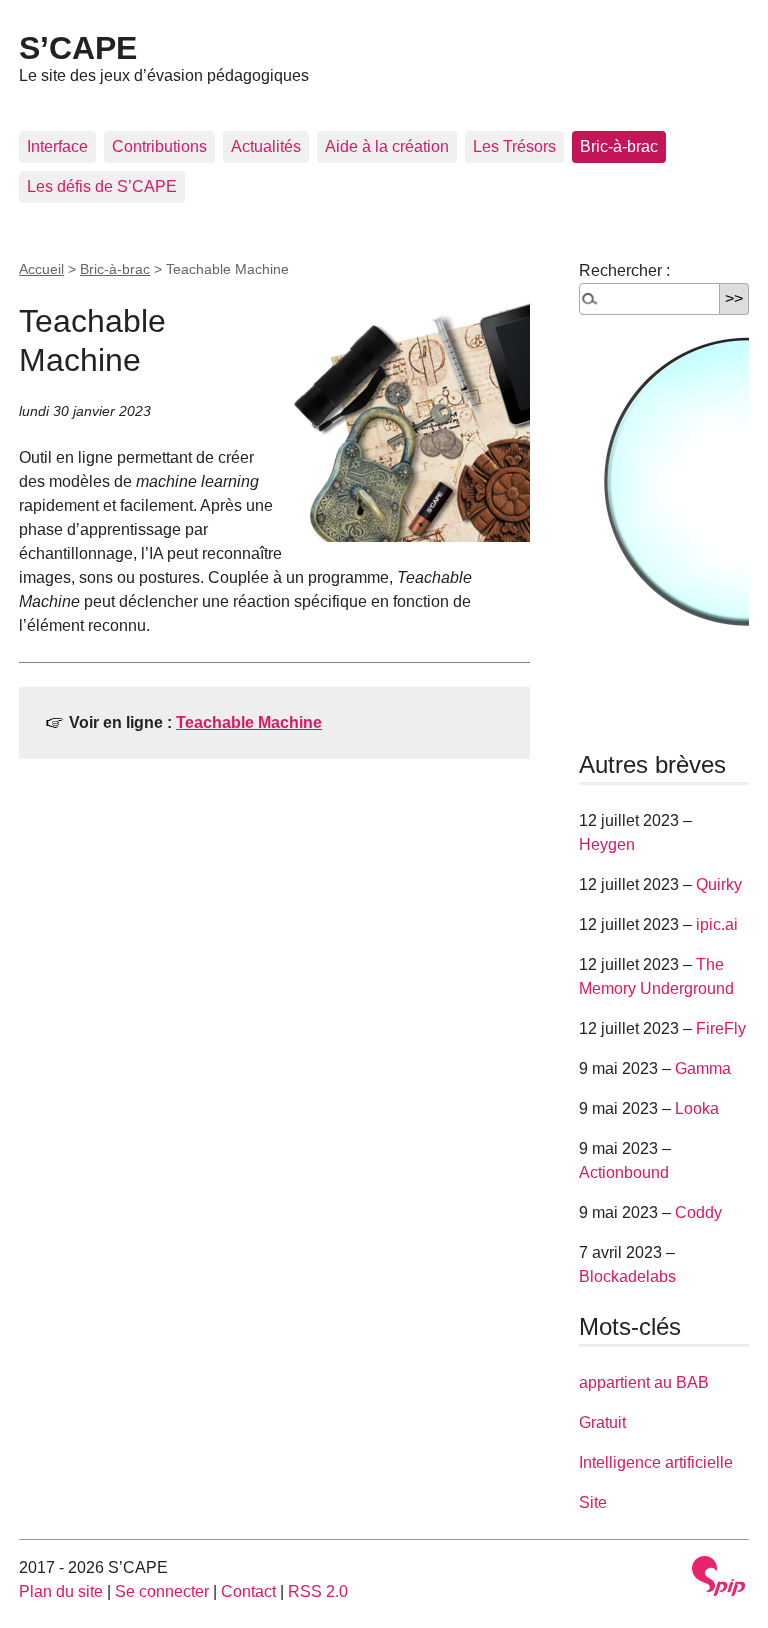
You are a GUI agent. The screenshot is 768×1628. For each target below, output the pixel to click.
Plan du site (61, 1591)
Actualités (266, 146)
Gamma (703, 1068)
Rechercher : (624, 270)
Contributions (159, 146)
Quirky (719, 884)
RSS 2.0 (318, 1591)
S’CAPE (78, 48)
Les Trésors (514, 146)
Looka (697, 1108)
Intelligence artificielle (656, 1462)
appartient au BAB (644, 1382)
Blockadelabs (627, 1276)
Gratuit (602, 1422)
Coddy (698, 1212)
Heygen (607, 844)
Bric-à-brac (619, 146)
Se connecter (162, 1591)
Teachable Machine (249, 722)
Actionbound (624, 1172)
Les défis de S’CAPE (102, 186)
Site (593, 1502)
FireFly (721, 1028)
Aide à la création (387, 146)
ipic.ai (717, 924)
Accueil (41, 269)
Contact (248, 1591)
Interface (57, 146)
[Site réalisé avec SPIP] (719, 1576)
